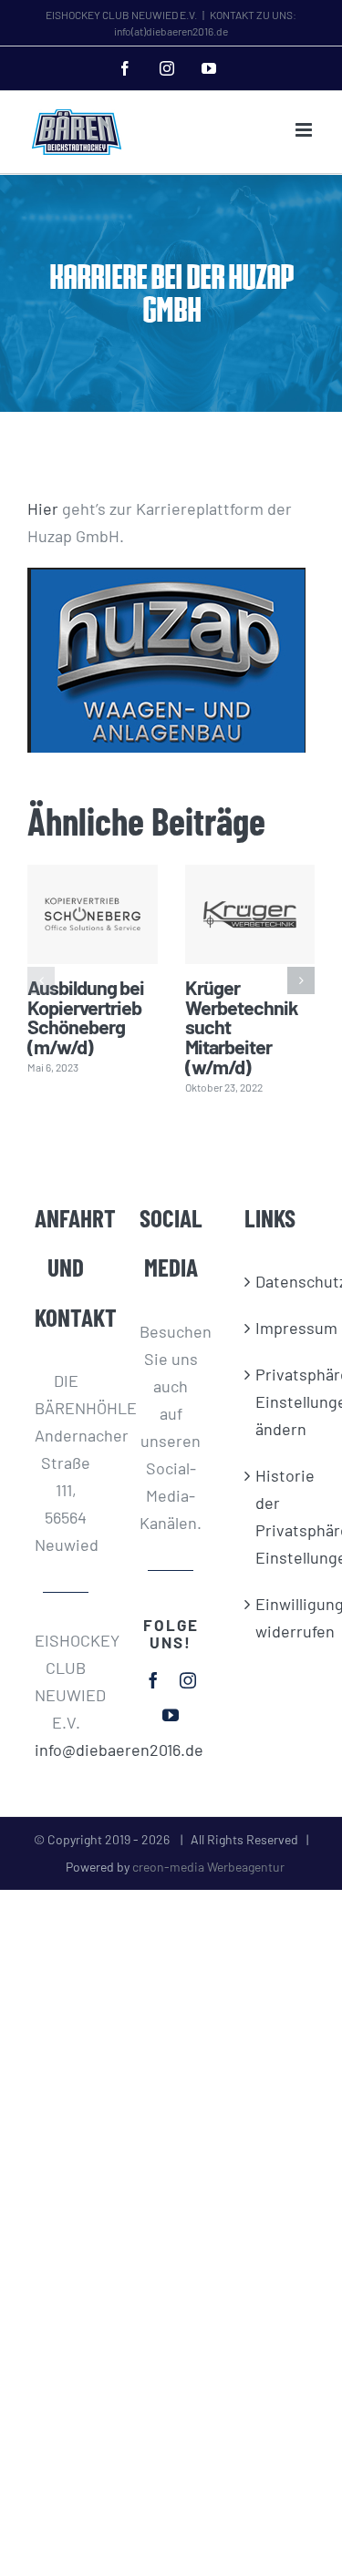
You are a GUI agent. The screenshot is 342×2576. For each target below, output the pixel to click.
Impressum (276, 1328)
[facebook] (153, 1680)
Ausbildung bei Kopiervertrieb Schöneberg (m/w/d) (86, 1016)
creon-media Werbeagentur (208, 1867)
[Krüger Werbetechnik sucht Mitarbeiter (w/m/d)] (250, 914)
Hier (43, 508)
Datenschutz (276, 1281)
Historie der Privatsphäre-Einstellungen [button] (276, 1516)
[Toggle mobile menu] (305, 130)
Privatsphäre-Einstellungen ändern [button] (276, 1401)
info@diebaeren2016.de (66, 1750)
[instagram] (188, 1680)
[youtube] (171, 1715)
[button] (41, 980)
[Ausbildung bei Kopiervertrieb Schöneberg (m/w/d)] (93, 914)
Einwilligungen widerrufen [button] (276, 1617)
